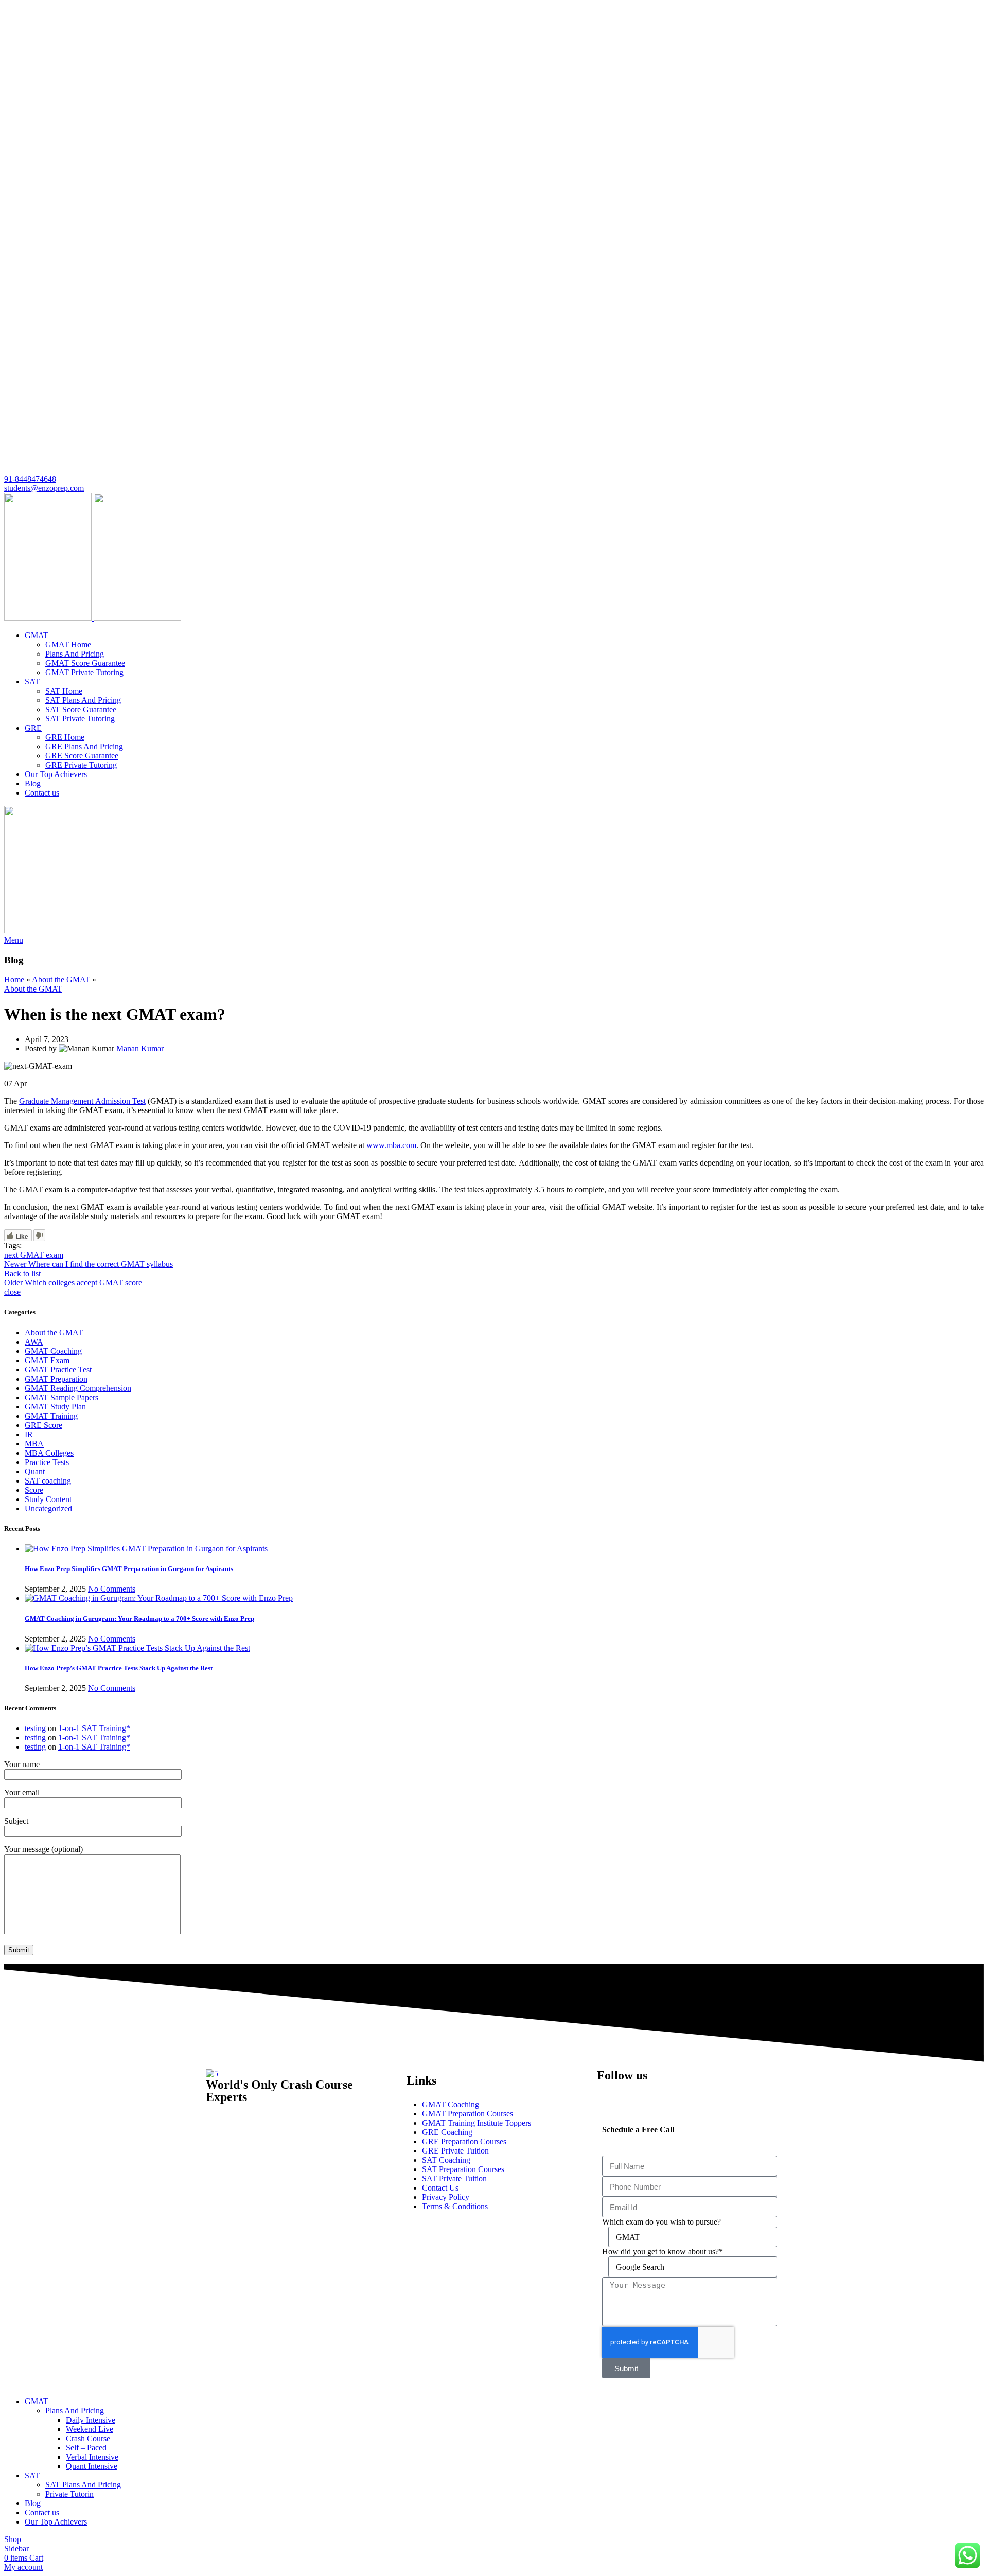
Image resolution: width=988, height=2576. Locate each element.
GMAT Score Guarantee (85, 663)
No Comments (112, 1589)
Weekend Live (90, 2429)
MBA (34, 1444)
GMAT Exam (47, 1360)
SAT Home (64, 691)
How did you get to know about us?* (663, 2252)
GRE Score (43, 1425)
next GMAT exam (34, 1255)
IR (29, 1434)
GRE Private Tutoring (81, 765)
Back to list (22, 1273)
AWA (34, 1342)
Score (34, 1490)
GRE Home (65, 737)
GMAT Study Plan (55, 1407)
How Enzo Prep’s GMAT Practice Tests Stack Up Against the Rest (119, 1668)
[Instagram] (638, 2094)
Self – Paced (86, 2448)
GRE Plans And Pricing (84, 746)
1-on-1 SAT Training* (94, 1728)
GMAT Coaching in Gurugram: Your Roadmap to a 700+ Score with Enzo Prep (139, 1619)
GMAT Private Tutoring (84, 672)
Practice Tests (47, 1462)
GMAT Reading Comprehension (78, 1388)
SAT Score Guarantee (81, 709)
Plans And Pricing (75, 654)
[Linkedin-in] (665, 2094)
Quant (35, 1471)
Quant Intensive (92, 2466)
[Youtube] (721, 2094)
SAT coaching (48, 1481)
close (12, 1292)
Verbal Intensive (92, 2457)
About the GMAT (61, 980)
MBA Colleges (49, 1453)
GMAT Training (51, 1416)
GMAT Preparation (56, 1379)
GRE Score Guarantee (82, 756)
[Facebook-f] (610, 2094)
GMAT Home (68, 645)
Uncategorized (48, 1508)
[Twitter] (693, 2094)
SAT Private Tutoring (80, 719)
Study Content (48, 1499)
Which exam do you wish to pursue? (661, 2222)
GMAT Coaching (53, 1351)
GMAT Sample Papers (61, 1397)
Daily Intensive (91, 2420)
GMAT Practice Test (58, 1370)
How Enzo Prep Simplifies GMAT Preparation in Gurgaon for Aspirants (129, 1569)
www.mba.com (390, 1145)
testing (35, 1728)
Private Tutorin (69, 2494)
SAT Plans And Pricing (83, 700)
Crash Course (88, 2438)
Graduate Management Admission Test (82, 1101)
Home (14, 980)
